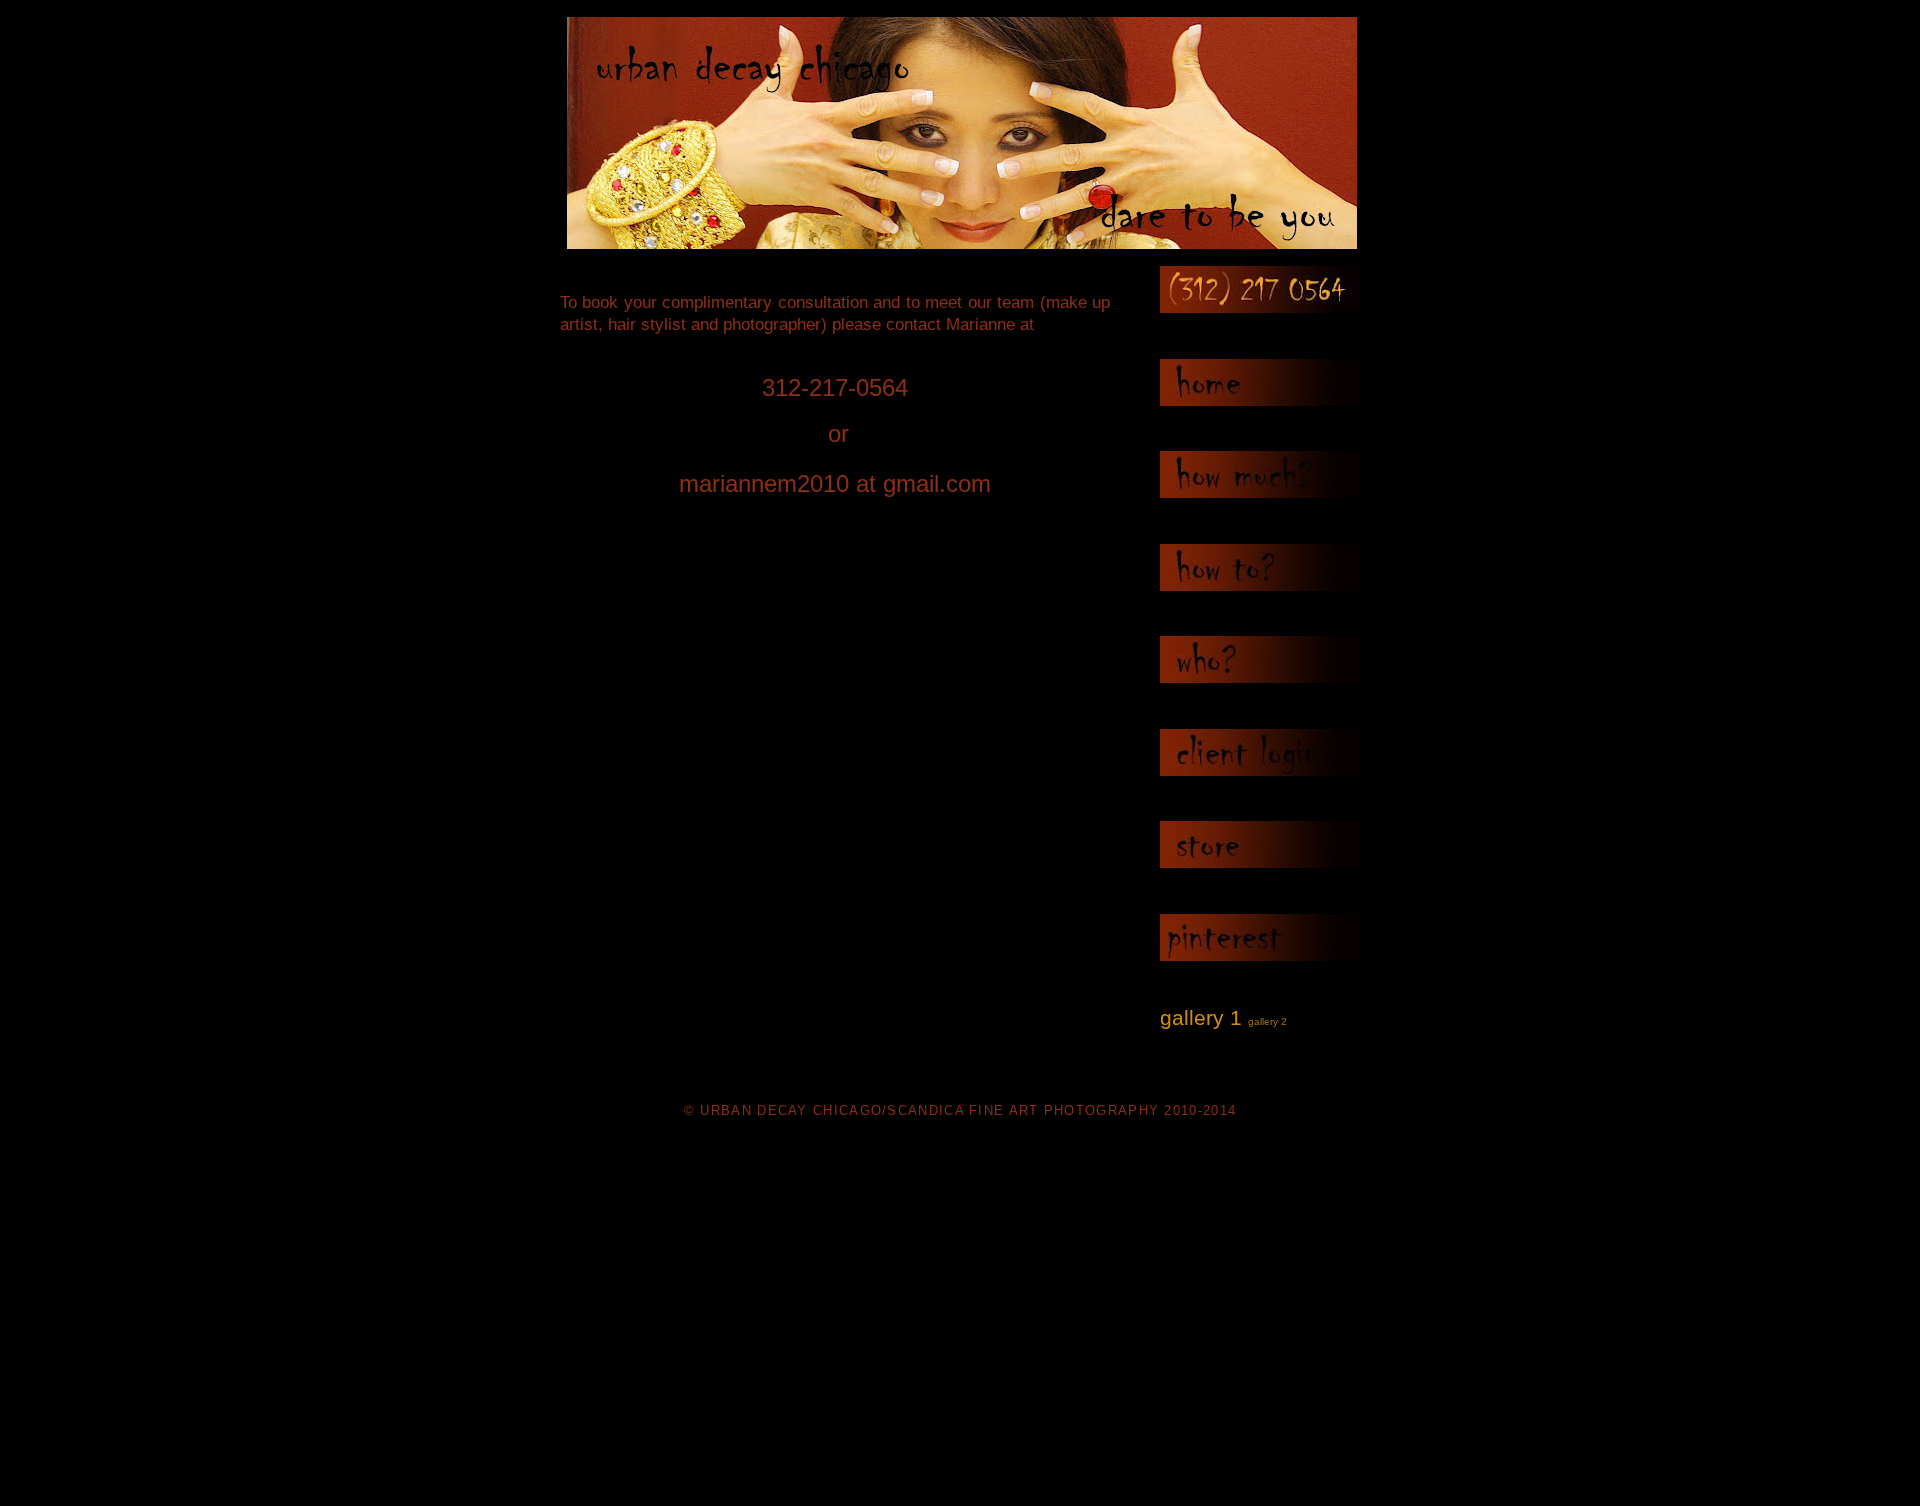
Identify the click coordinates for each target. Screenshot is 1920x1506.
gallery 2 (1267, 1021)
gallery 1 (1201, 1017)
